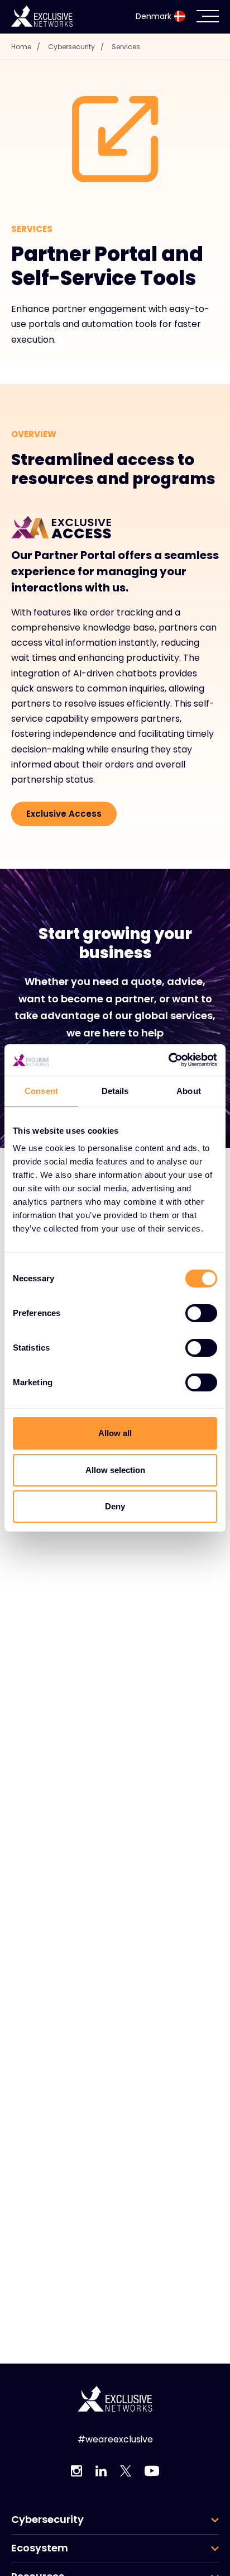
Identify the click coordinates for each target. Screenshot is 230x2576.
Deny (115, 1506)
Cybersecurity (76, 47)
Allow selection (115, 1470)
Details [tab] (115, 1091)
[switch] (201, 1313)
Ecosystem (40, 2548)
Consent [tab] (41, 1091)
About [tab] (189, 1091)
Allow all (115, 1433)
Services (126, 47)
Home (26, 47)
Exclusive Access (64, 814)
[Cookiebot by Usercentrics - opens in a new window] (168, 1060)
